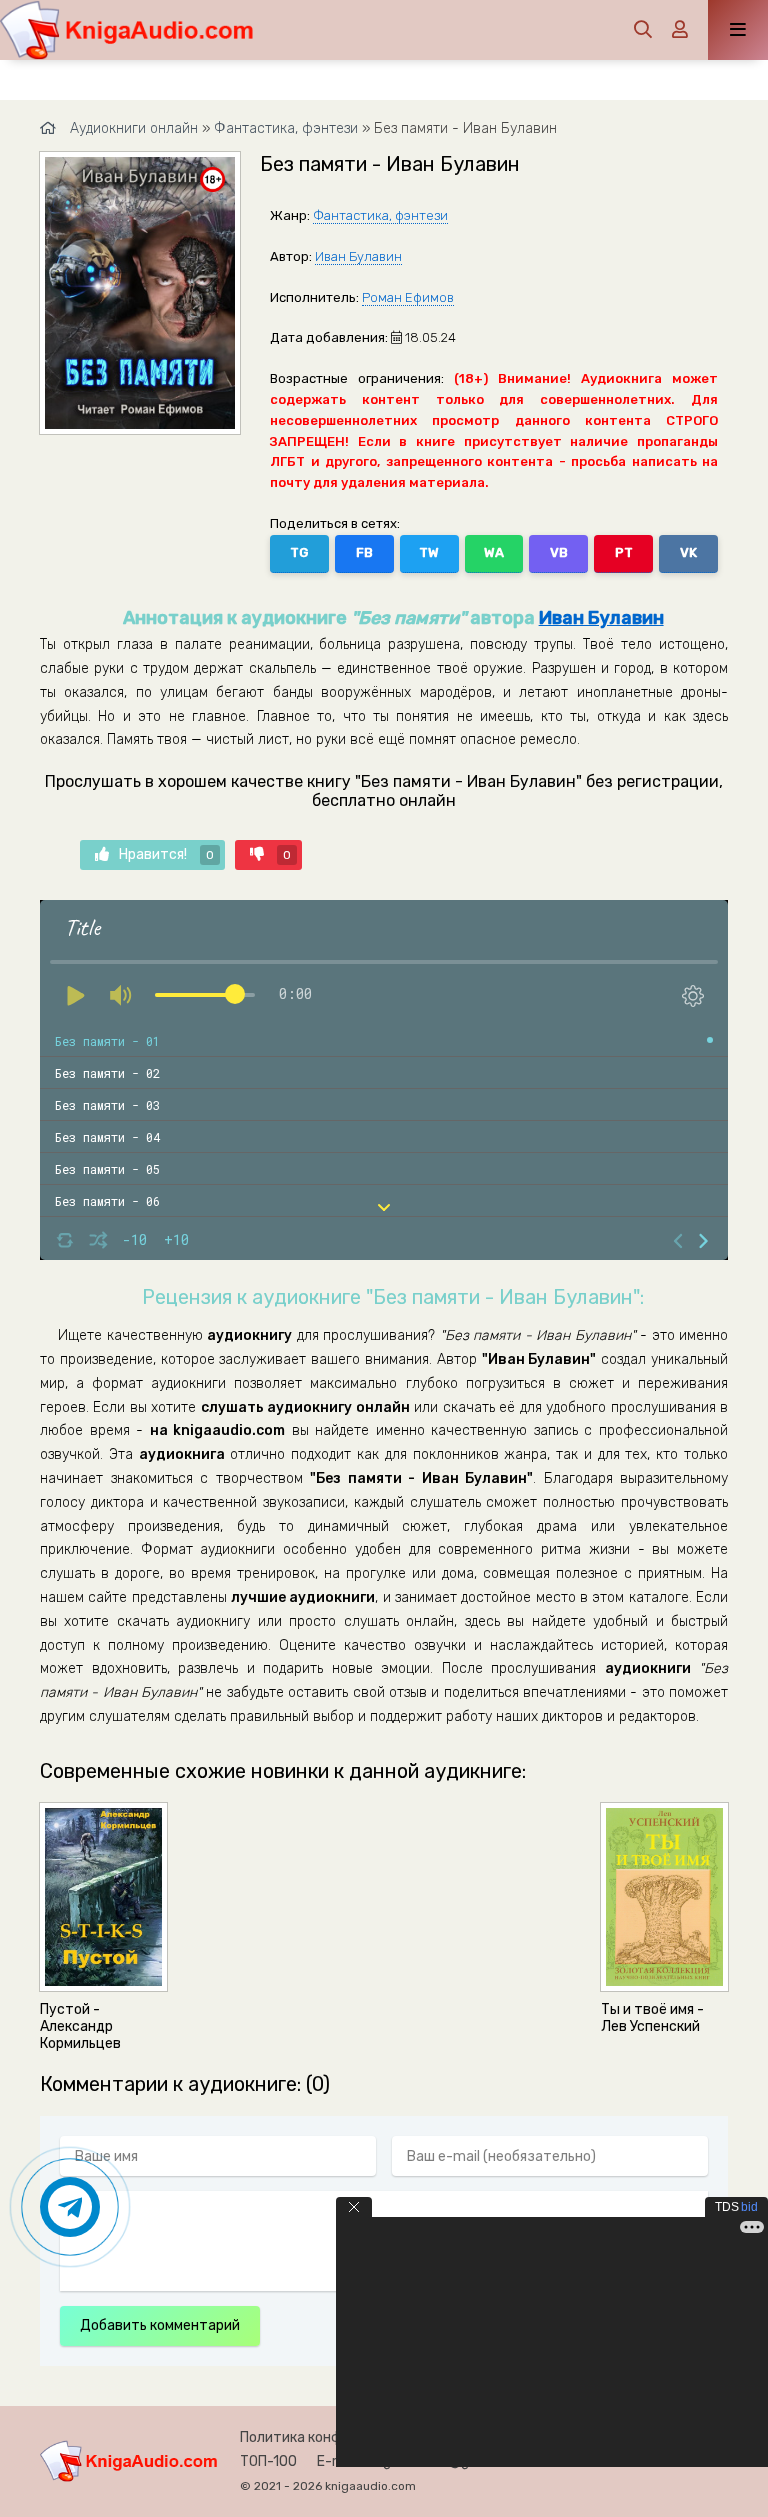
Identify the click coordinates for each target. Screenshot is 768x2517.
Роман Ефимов (408, 297)
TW (429, 552)
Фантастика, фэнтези (380, 215)
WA (494, 552)
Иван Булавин (358, 256)
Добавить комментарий (160, 2325)
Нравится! (166, 854)
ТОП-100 (268, 2461)
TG (299, 552)
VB (559, 552)
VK (688, 552)
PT (624, 552)
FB (364, 552)
